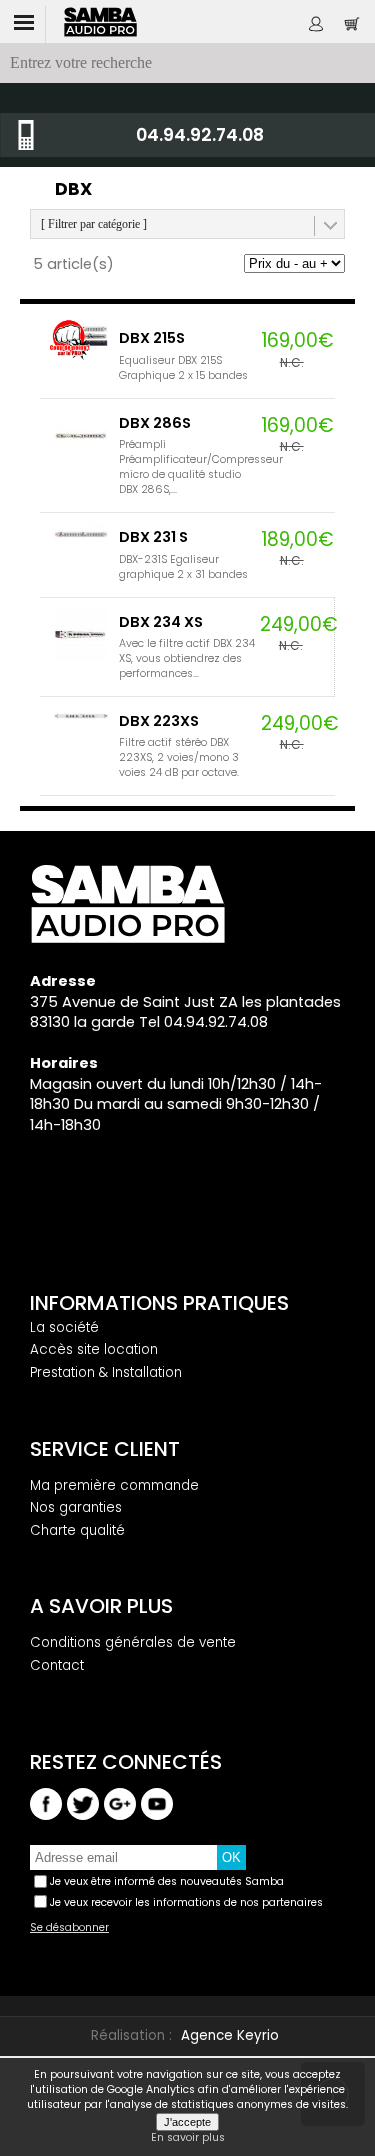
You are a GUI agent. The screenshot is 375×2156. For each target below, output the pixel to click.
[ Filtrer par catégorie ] (94, 224)
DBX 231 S (153, 537)
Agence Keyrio (230, 2035)
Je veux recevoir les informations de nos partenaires (186, 1902)
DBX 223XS (159, 721)
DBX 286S (155, 423)
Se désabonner (69, 1928)
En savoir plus (188, 2138)
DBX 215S (152, 338)
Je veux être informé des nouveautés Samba (167, 1881)
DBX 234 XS (161, 622)
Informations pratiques (159, 1303)
